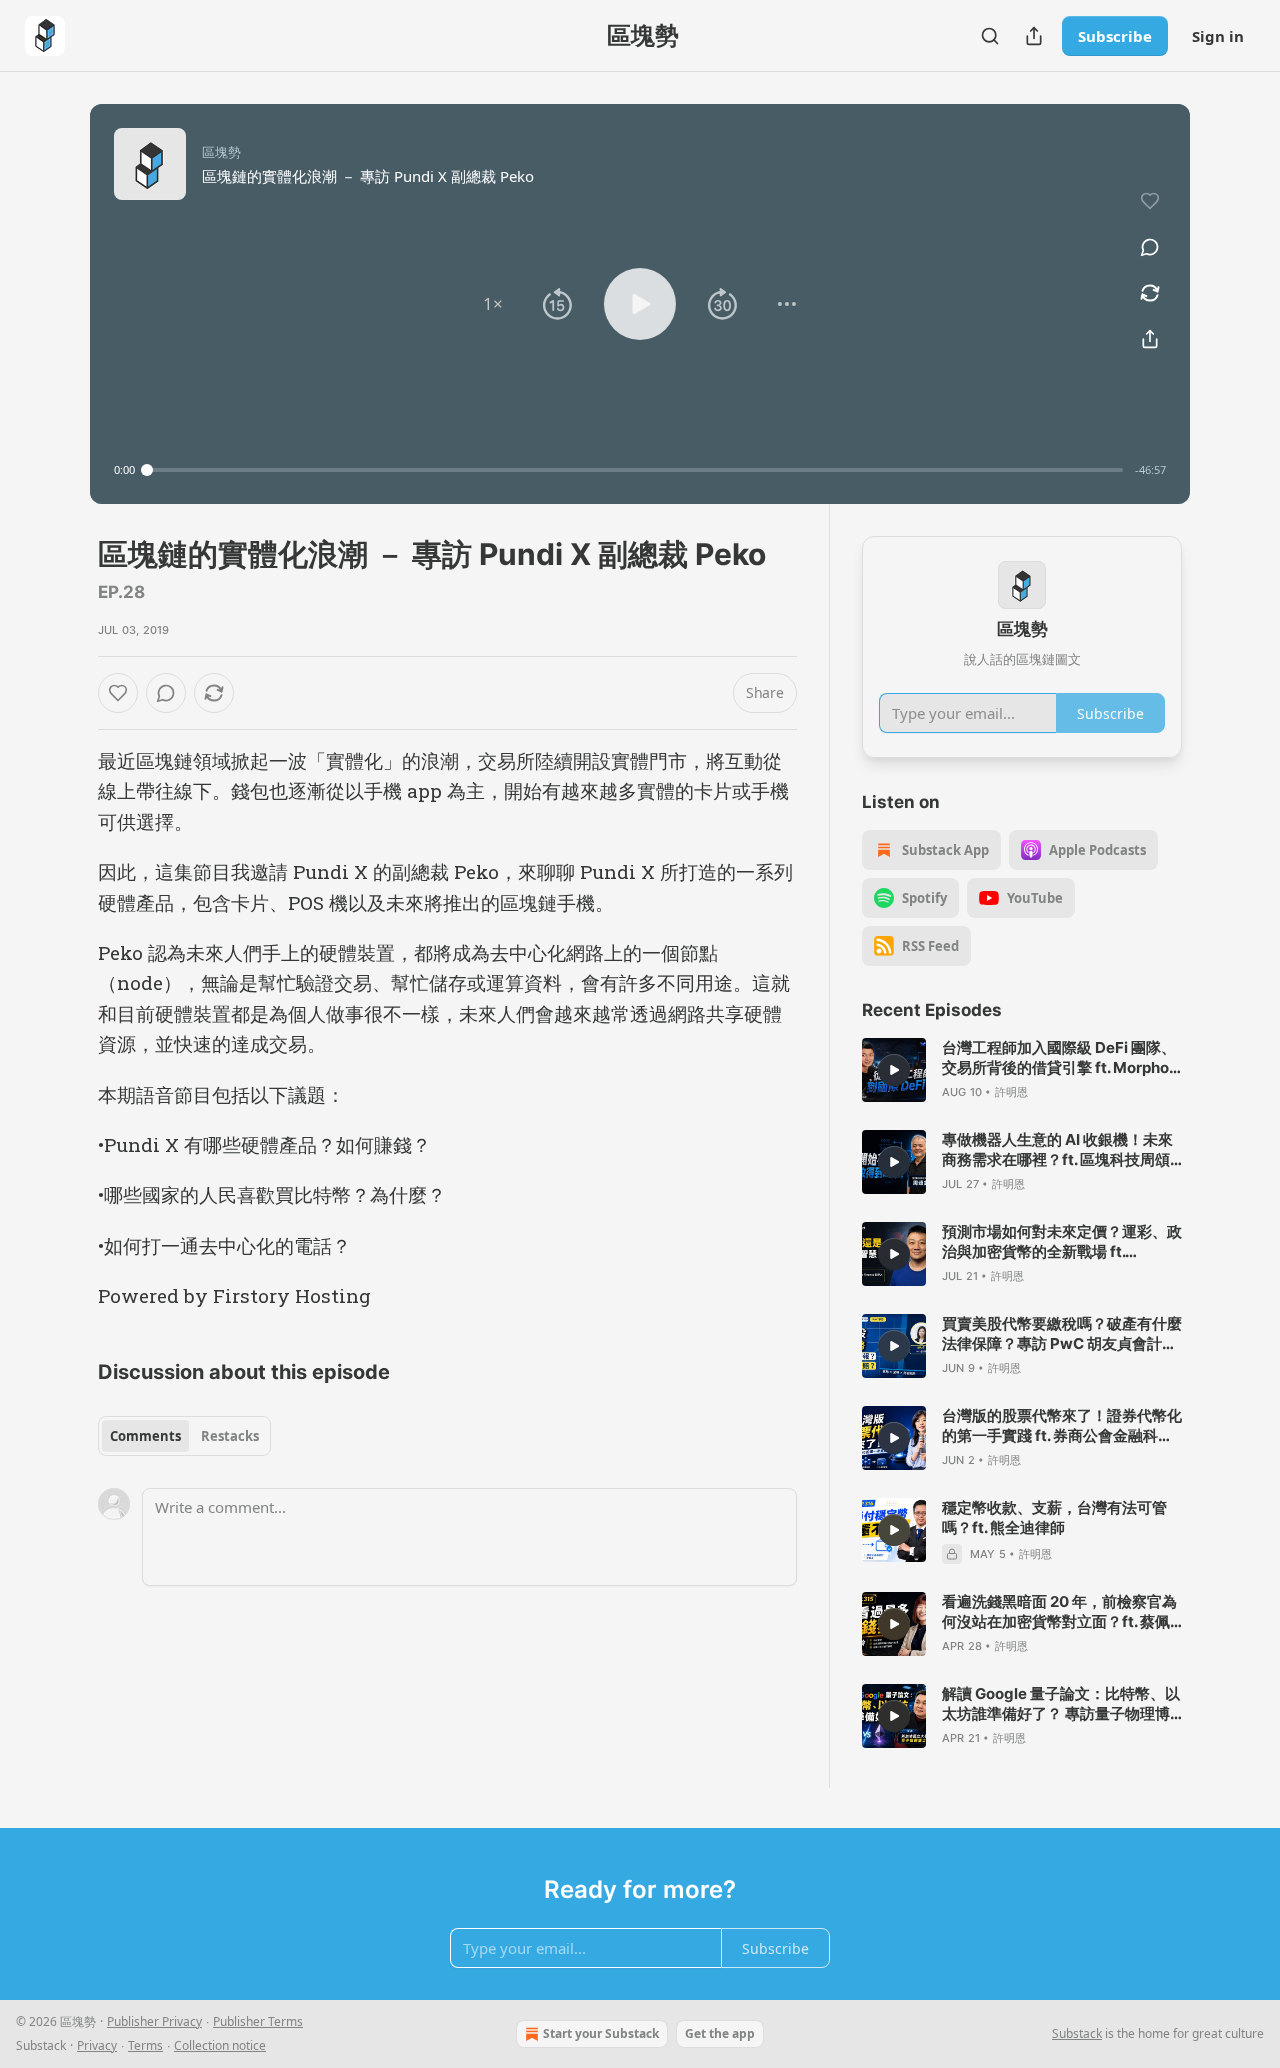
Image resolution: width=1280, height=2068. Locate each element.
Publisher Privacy (154, 2021)
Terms (145, 2045)
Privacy (97, 2045)
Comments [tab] (145, 1436)
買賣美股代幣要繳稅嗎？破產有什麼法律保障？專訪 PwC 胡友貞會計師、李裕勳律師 (1062, 1334)
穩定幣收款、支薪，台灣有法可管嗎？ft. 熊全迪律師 (1054, 1517)
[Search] (990, 36)
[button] (493, 304)
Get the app (720, 2033)
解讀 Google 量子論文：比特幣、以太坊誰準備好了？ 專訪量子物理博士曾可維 (1061, 1704)
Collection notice (220, 2045)
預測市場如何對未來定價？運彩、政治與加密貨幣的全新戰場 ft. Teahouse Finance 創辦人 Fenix (1062, 1242)
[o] (894, 1070)
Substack (1077, 2033)
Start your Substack (601, 2033)
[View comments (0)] (1150, 247)
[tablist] (184, 1436)
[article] (1022, 1070)
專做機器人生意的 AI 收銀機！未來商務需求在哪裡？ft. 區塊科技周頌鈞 (1057, 1150)
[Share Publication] (1034, 36)
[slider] (635, 470)
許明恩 (1012, 1092)
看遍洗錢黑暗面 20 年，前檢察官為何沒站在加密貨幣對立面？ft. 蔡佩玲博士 (1059, 1612)
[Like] (118, 693)
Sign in (1218, 36)
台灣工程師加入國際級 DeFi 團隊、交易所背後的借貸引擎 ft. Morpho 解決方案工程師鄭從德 (1059, 1058)
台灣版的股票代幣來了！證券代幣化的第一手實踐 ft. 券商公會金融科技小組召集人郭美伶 (1062, 1426)
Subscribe (1115, 36)
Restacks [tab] (230, 1436)
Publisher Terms (258, 2021)
